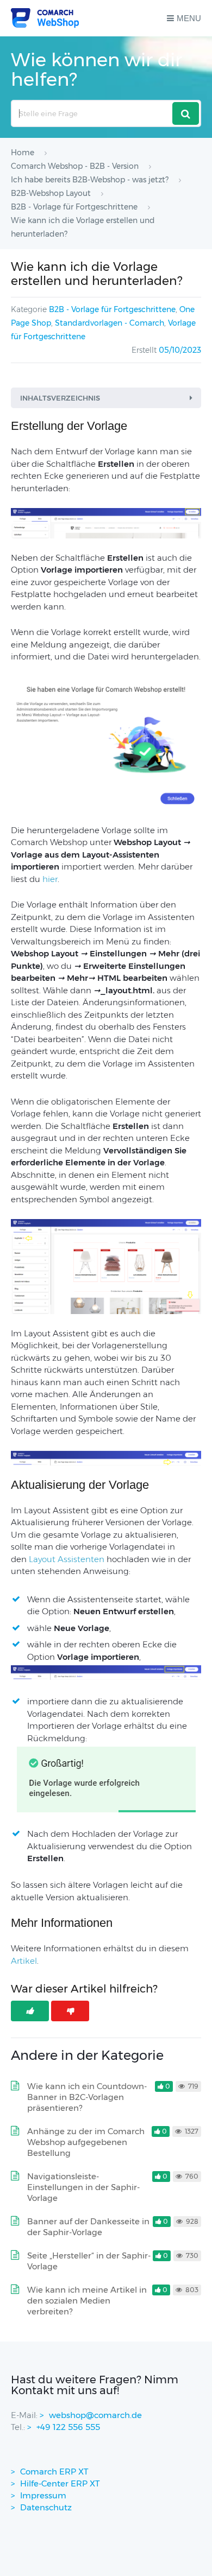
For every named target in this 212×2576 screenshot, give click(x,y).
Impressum (43, 2495)
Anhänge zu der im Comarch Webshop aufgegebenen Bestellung (86, 2142)
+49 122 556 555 (68, 2427)
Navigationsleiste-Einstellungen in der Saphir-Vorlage (83, 2187)
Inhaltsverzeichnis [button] (60, 398)
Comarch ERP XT (54, 2472)
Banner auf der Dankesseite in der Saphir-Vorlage (88, 2227)
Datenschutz (46, 2507)
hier (50, 879)
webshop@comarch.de (95, 2415)
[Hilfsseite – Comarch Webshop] (45, 18)
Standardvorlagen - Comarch (110, 323)
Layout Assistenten (67, 1559)
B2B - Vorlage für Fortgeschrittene (112, 309)
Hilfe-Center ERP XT (60, 2483)
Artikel (24, 1961)
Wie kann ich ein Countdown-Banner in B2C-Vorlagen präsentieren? (87, 2097)
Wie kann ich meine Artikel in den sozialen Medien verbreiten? (87, 2301)
